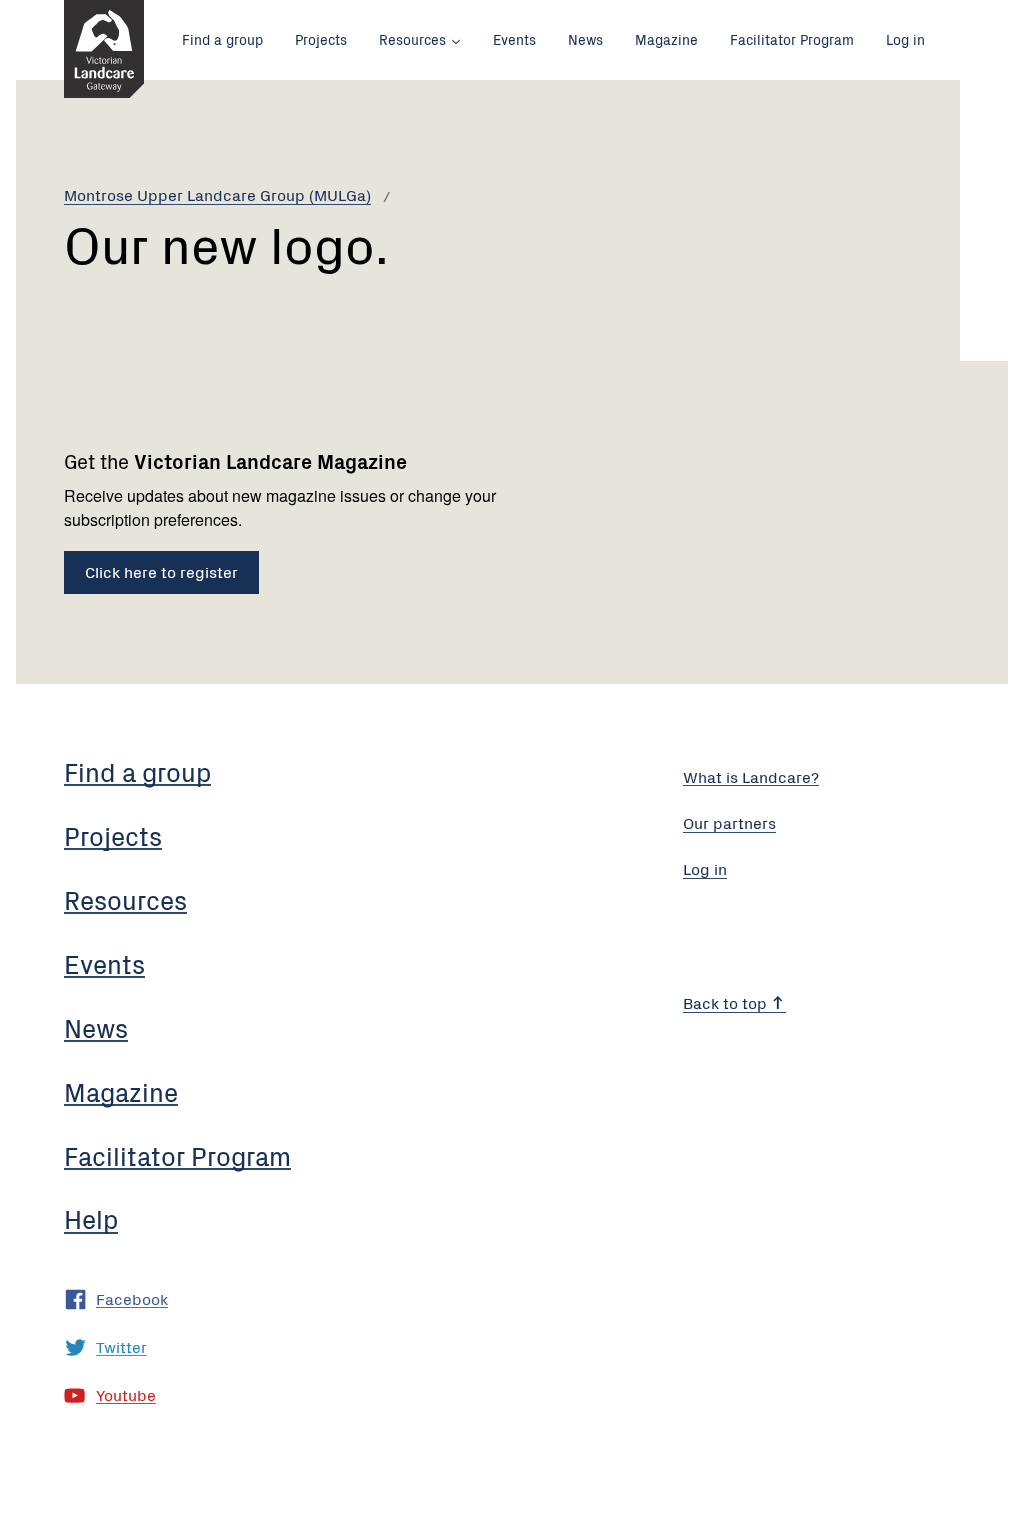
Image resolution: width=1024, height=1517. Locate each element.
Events (514, 39)
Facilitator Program (792, 39)
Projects (321, 39)
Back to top (727, 1002)
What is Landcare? (751, 776)
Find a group (222, 39)
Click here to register (161, 571)
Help (91, 1218)
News (585, 39)
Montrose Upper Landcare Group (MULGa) (217, 194)
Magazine (666, 39)
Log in (905, 39)
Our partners (729, 822)
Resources (412, 39)
